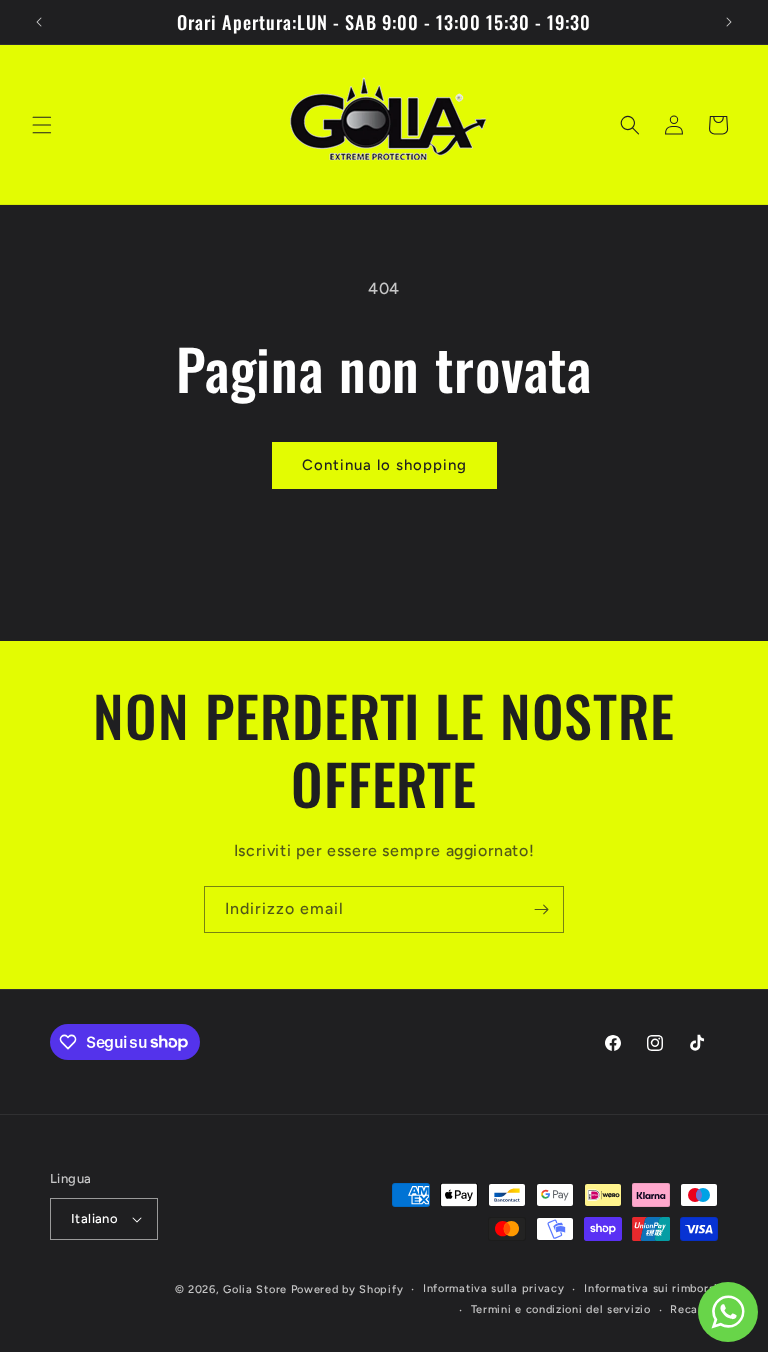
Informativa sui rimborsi (651, 1288)
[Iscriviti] (541, 909)
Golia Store (255, 1289)
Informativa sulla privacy (494, 1288)
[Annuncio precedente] (39, 22)
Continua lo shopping (384, 465)
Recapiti (694, 1309)
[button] (42, 125)
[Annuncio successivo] (729, 22)
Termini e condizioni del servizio (561, 1309)
